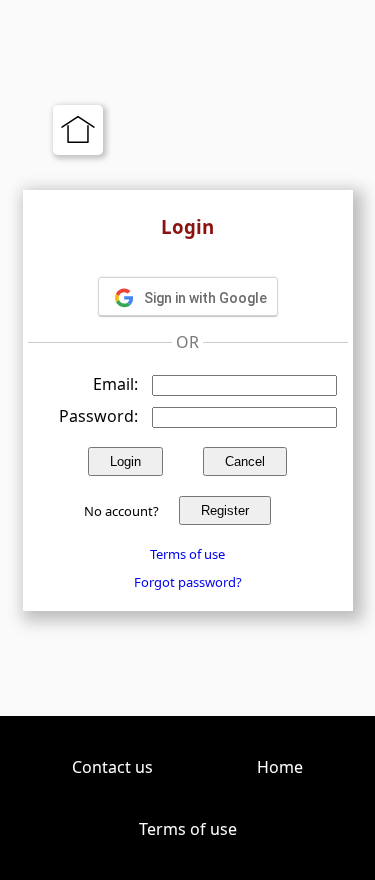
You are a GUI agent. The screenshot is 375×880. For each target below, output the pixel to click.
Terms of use (187, 554)
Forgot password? (188, 582)
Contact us (112, 767)
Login (125, 461)
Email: (115, 384)
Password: (98, 416)
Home (280, 767)
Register (225, 510)
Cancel (245, 461)
